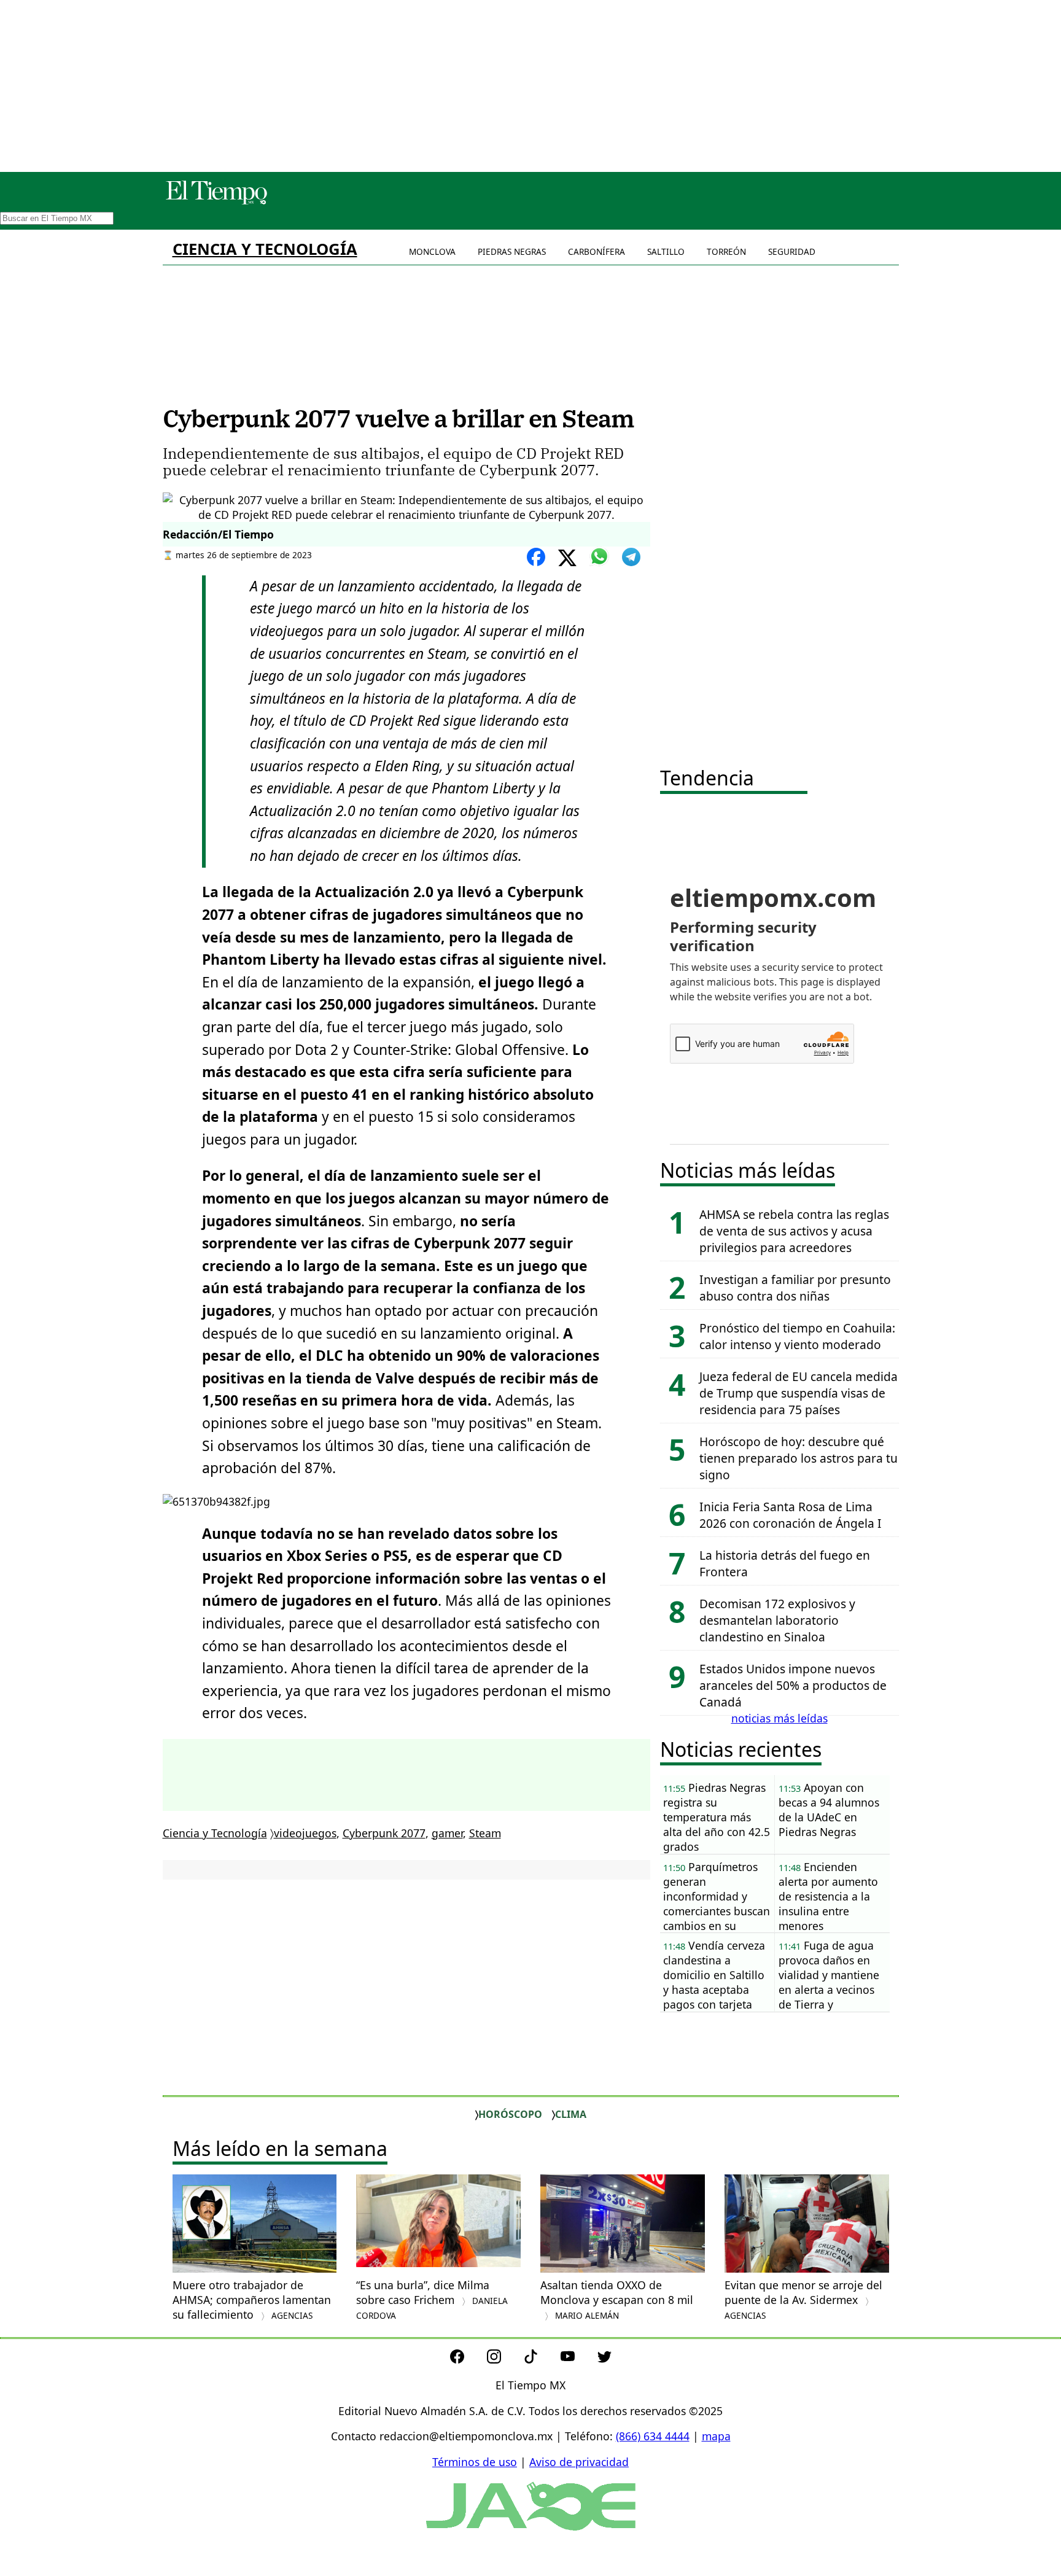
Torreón (726, 251)
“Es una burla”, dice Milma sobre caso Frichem (432, 2299)
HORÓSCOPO (510, 2114)
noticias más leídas (779, 1718)
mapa (716, 2436)
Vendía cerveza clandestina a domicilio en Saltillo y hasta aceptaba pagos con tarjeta (714, 1975)
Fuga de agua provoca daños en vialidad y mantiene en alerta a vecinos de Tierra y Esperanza (829, 1975)
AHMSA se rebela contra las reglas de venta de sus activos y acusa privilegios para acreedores (794, 1231)
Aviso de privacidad (579, 2462)
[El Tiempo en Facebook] (467, 2359)
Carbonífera (597, 251)
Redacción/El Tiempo (218, 534)
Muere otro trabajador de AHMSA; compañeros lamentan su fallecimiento (252, 2300)
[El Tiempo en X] (604, 2359)
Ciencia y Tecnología (265, 249)
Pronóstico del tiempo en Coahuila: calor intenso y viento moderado (797, 1336)
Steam (485, 1833)
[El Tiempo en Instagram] (504, 2359)
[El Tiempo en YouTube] (577, 2359)
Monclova (432, 251)
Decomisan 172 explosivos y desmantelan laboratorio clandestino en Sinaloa (777, 1620)
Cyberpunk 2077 (384, 1833)
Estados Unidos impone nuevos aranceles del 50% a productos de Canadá (793, 1685)
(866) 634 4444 (653, 2436)
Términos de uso (475, 2462)
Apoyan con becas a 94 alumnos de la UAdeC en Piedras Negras (829, 1810)
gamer (447, 1833)
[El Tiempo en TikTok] (541, 2359)
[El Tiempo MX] (216, 202)
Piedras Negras (512, 251)
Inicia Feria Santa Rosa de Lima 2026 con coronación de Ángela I (791, 1515)
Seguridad (792, 251)
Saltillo (666, 251)
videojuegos (305, 1833)
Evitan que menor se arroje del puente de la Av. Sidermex (803, 2299)
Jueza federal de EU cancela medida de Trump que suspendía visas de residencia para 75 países (799, 1393)
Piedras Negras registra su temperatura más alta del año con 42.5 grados (717, 1817)
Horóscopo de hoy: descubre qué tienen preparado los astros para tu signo (799, 1458)
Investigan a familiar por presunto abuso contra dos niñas (795, 1288)
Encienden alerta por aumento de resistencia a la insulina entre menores (828, 1896)
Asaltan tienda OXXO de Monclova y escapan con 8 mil (618, 2299)
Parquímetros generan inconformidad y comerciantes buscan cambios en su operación (717, 1897)
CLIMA (571, 2114)
